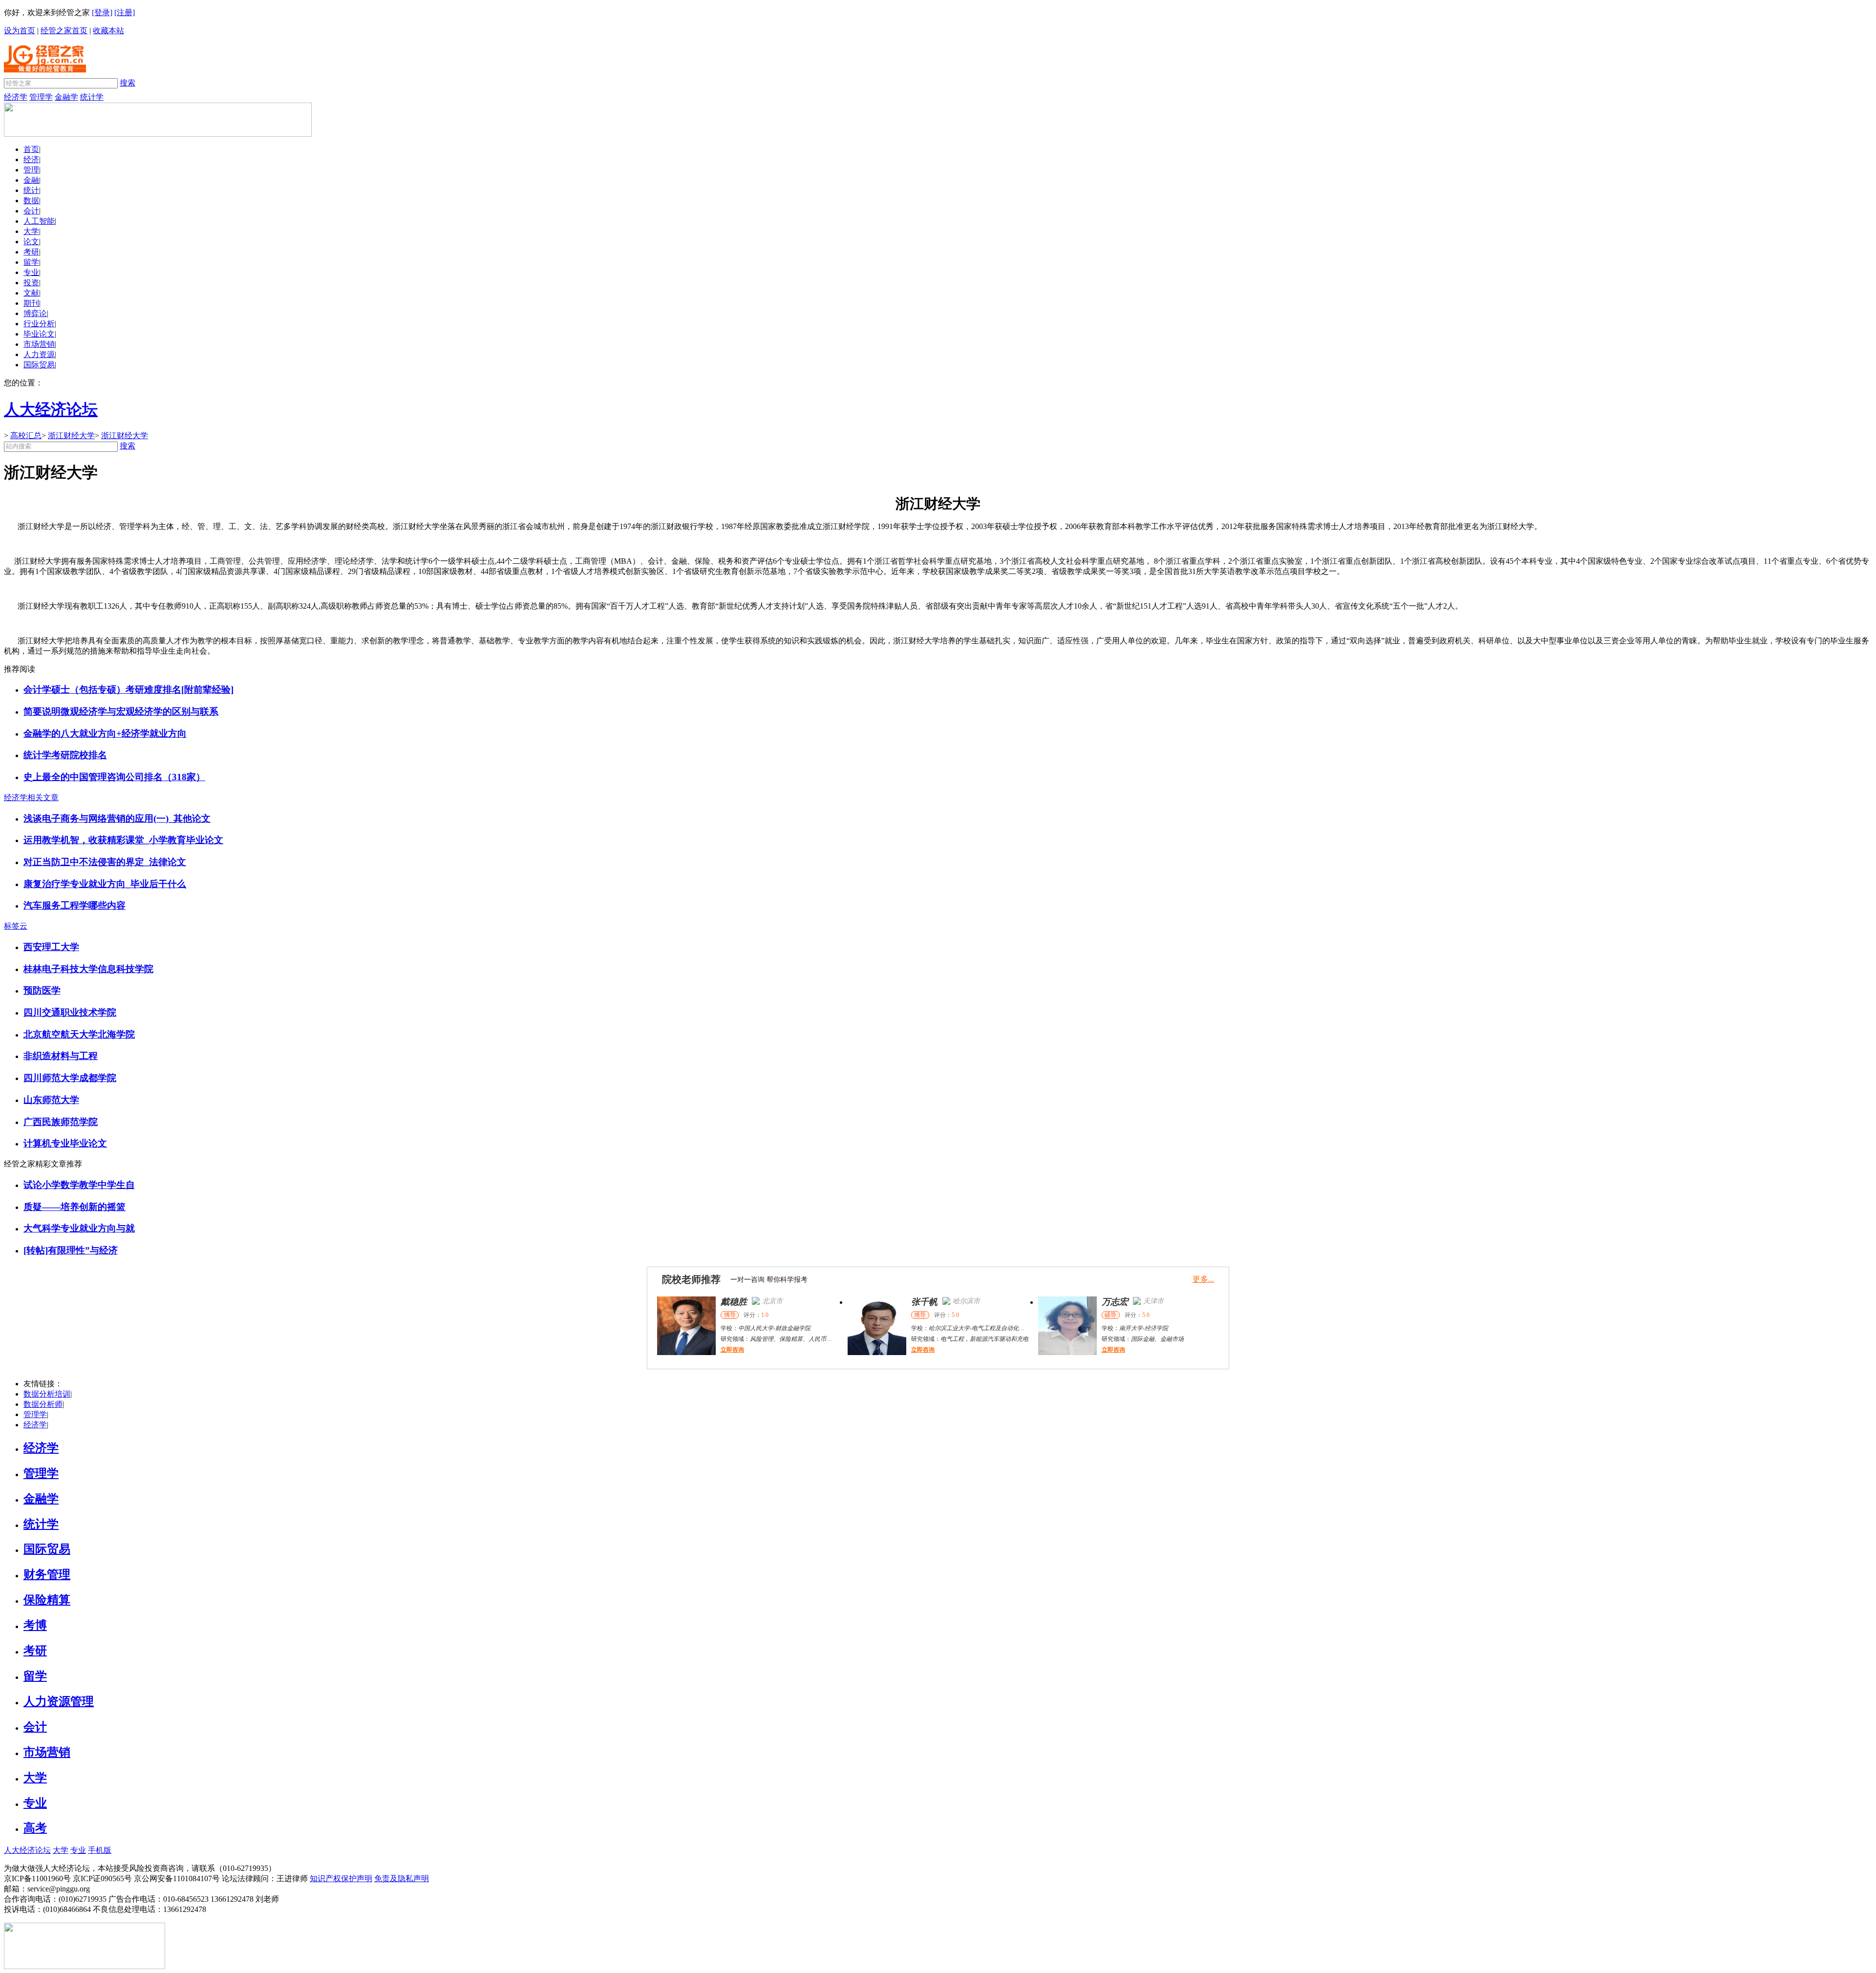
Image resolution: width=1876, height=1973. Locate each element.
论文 (31, 242)
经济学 (16, 97)
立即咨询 (732, 1350)
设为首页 (20, 31)
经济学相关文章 (31, 797)
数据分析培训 (47, 1394)
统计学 (92, 97)
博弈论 (35, 313)
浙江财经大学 (71, 435)
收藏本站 (108, 31)
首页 (31, 149)
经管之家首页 (64, 31)
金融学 (66, 97)
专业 (31, 272)
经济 (31, 159)
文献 (31, 293)
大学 (31, 231)
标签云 (16, 926)
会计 (31, 211)
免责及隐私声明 (402, 1878)
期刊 (31, 303)
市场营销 (39, 344)
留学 (31, 262)
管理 (31, 170)
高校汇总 (26, 435)
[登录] (102, 12)
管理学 (41, 97)
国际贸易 (39, 365)
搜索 (128, 83)
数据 (31, 201)
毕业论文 (39, 334)
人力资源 (39, 354)
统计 (31, 190)
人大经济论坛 (27, 1850)
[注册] (125, 12)
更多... (1203, 1279)
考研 (31, 252)
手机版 (100, 1850)
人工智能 (39, 221)
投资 (31, 283)
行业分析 (39, 324)
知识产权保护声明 (341, 1878)
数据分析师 (43, 1404)
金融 (31, 180)
